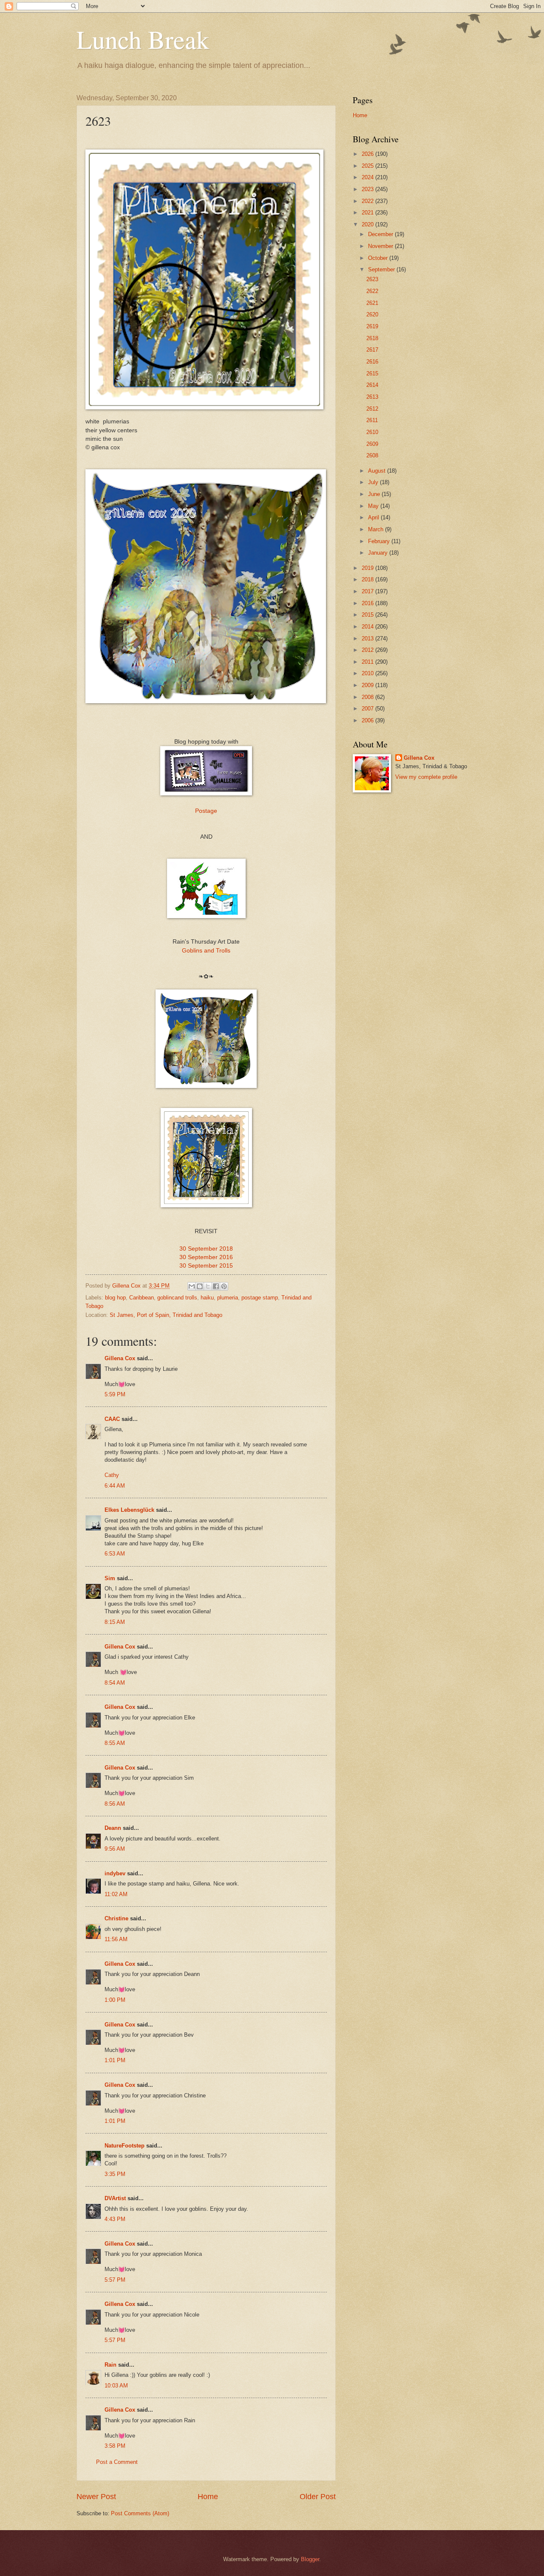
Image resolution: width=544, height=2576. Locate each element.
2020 (368, 224)
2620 (372, 314)
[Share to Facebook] (216, 1286)
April (374, 517)
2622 (372, 291)
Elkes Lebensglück (129, 1510)
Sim (110, 1578)
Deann (113, 1828)
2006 (368, 720)
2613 (372, 397)
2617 (372, 350)
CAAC (112, 1419)
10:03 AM (116, 2386)
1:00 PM (115, 2000)
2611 (372, 420)
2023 (368, 189)
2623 (372, 279)
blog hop (115, 1298)
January (379, 553)
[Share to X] (208, 1286)
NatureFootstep (125, 2146)
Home (208, 2497)
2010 (368, 673)
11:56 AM (116, 1939)
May (374, 506)
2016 (368, 603)
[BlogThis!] (200, 1286)
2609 (372, 444)
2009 (368, 685)
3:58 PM (115, 2446)
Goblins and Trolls (206, 951)
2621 (372, 303)
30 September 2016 (206, 1257)
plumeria (228, 1298)
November (381, 246)
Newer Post (96, 2497)
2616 (372, 362)
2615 (372, 373)
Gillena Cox (120, 1358)
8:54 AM (115, 1683)
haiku (207, 1298)
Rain (111, 2365)
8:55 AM (115, 1743)
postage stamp (260, 1298)
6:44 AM (115, 1486)
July (374, 482)
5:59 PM (115, 1394)
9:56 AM (115, 1849)
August (378, 471)
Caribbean (142, 1298)
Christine (116, 1918)
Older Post (318, 2497)
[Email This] (192, 1286)
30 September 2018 (206, 1249)
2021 (368, 213)
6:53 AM (115, 1554)
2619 (372, 326)
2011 (368, 662)
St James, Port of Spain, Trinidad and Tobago (166, 1315)
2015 (368, 615)
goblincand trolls (177, 1298)
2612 (372, 409)
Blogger (310, 2559)
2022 (368, 201)
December (381, 234)
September (382, 269)
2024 (368, 177)
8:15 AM (115, 1622)
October (379, 258)
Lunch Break (143, 39)
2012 (368, 650)
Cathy (112, 1475)
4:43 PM (115, 2219)
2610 (372, 432)
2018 (368, 579)
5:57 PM (115, 2280)
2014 (368, 627)
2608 (372, 455)
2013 (368, 638)
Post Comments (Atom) (140, 2513)
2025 (368, 166)
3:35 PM (115, 2174)
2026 (368, 154)
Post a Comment (117, 2462)
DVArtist (115, 2198)
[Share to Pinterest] (224, 1286)
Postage (206, 811)
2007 (368, 709)
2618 (372, 338)
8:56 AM (115, 1804)
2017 (368, 591)
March (377, 529)
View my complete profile (426, 777)
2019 (368, 568)
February (380, 541)
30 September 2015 (206, 1266)
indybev (115, 1873)
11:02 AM (116, 1894)
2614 (372, 385)
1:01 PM (115, 2060)
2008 (368, 697)
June (375, 494)
